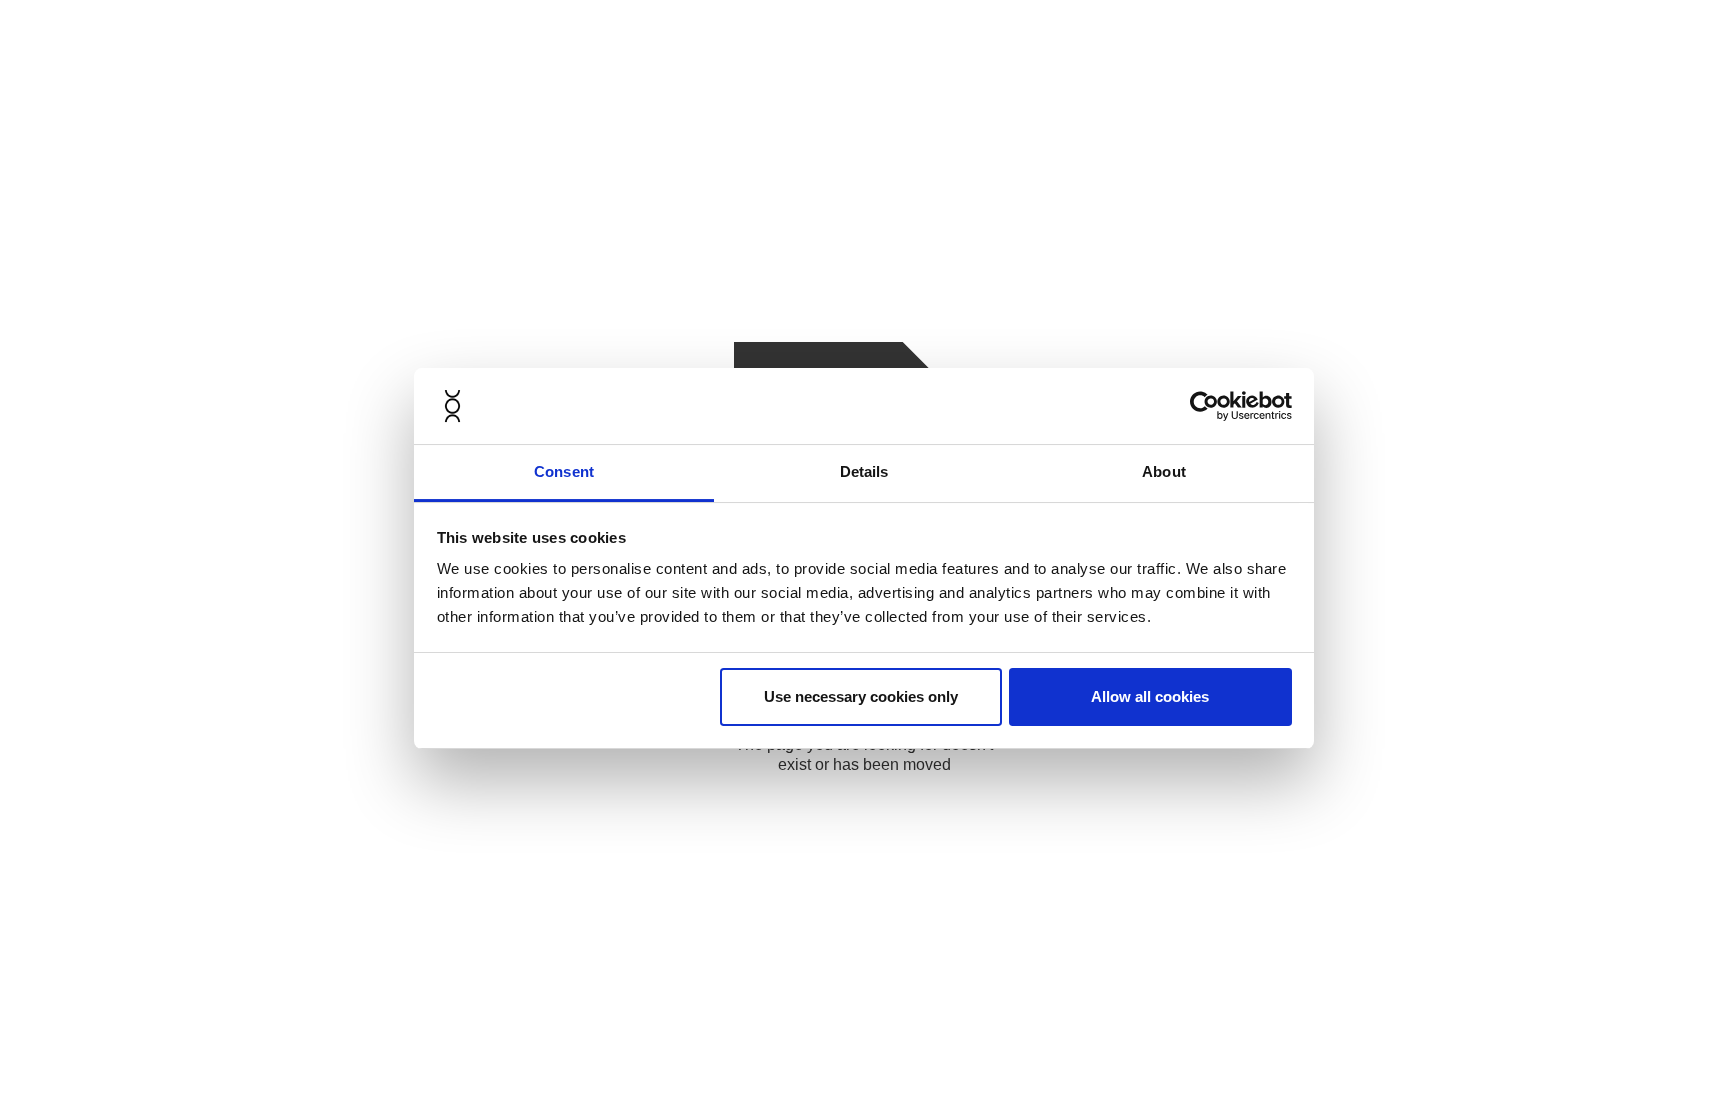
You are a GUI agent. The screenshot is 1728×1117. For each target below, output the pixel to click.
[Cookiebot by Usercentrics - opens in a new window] (1204, 406)
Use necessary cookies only (861, 696)
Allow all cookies (1150, 696)
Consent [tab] (564, 471)
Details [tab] (864, 471)
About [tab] (1164, 471)
